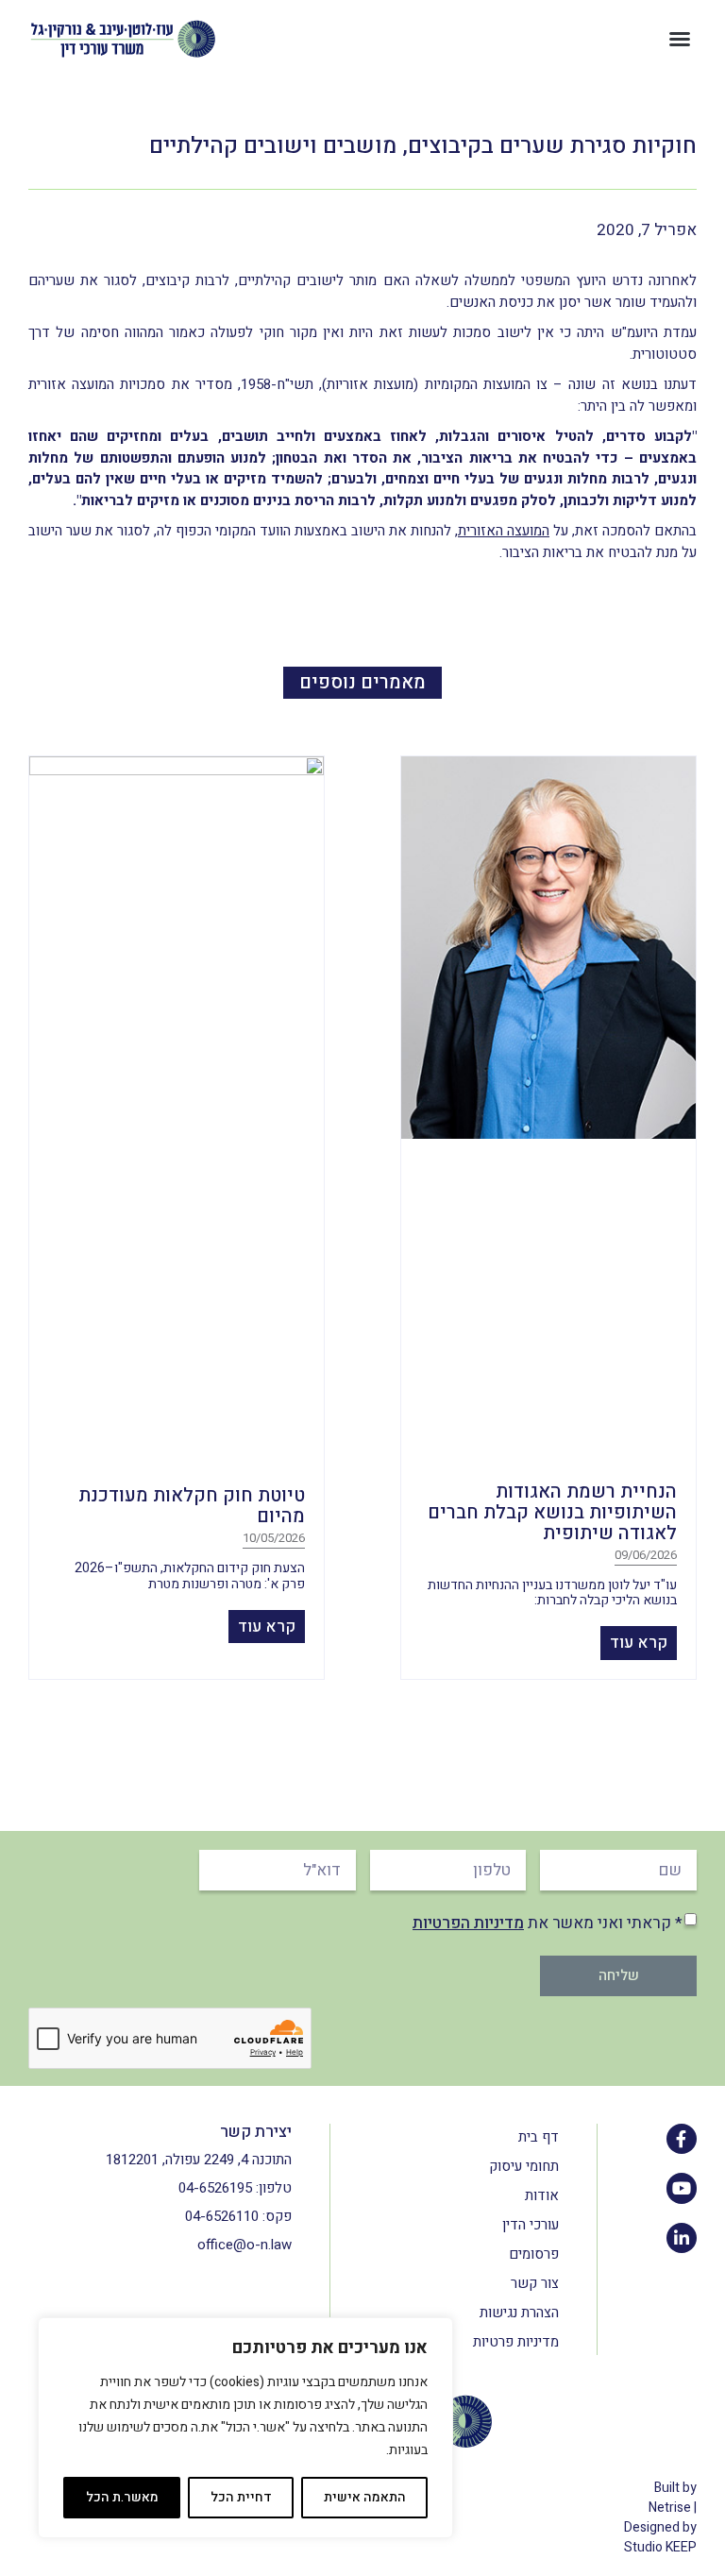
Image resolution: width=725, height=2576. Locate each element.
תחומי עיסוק (524, 2166)
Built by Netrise (673, 2498)
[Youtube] (682, 2188)
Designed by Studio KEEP (660, 2537)
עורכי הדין (531, 2225)
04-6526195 (215, 2188)
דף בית (539, 2137)
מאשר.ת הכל (122, 2497)
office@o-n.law (244, 2245)
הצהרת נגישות (519, 2313)
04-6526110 (222, 2216)
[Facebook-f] (682, 2139)
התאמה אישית (365, 2497)
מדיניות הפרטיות (468, 1923)
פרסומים (534, 2254)
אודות (542, 2195)
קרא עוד (639, 1643)
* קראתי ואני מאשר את (548, 1923)
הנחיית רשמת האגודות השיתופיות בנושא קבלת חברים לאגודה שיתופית (552, 1512)
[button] (680, 39)
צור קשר (535, 2283)
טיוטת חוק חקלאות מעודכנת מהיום (192, 1506)
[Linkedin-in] (682, 2238)
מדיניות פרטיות (516, 2342)
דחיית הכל (241, 2497)
